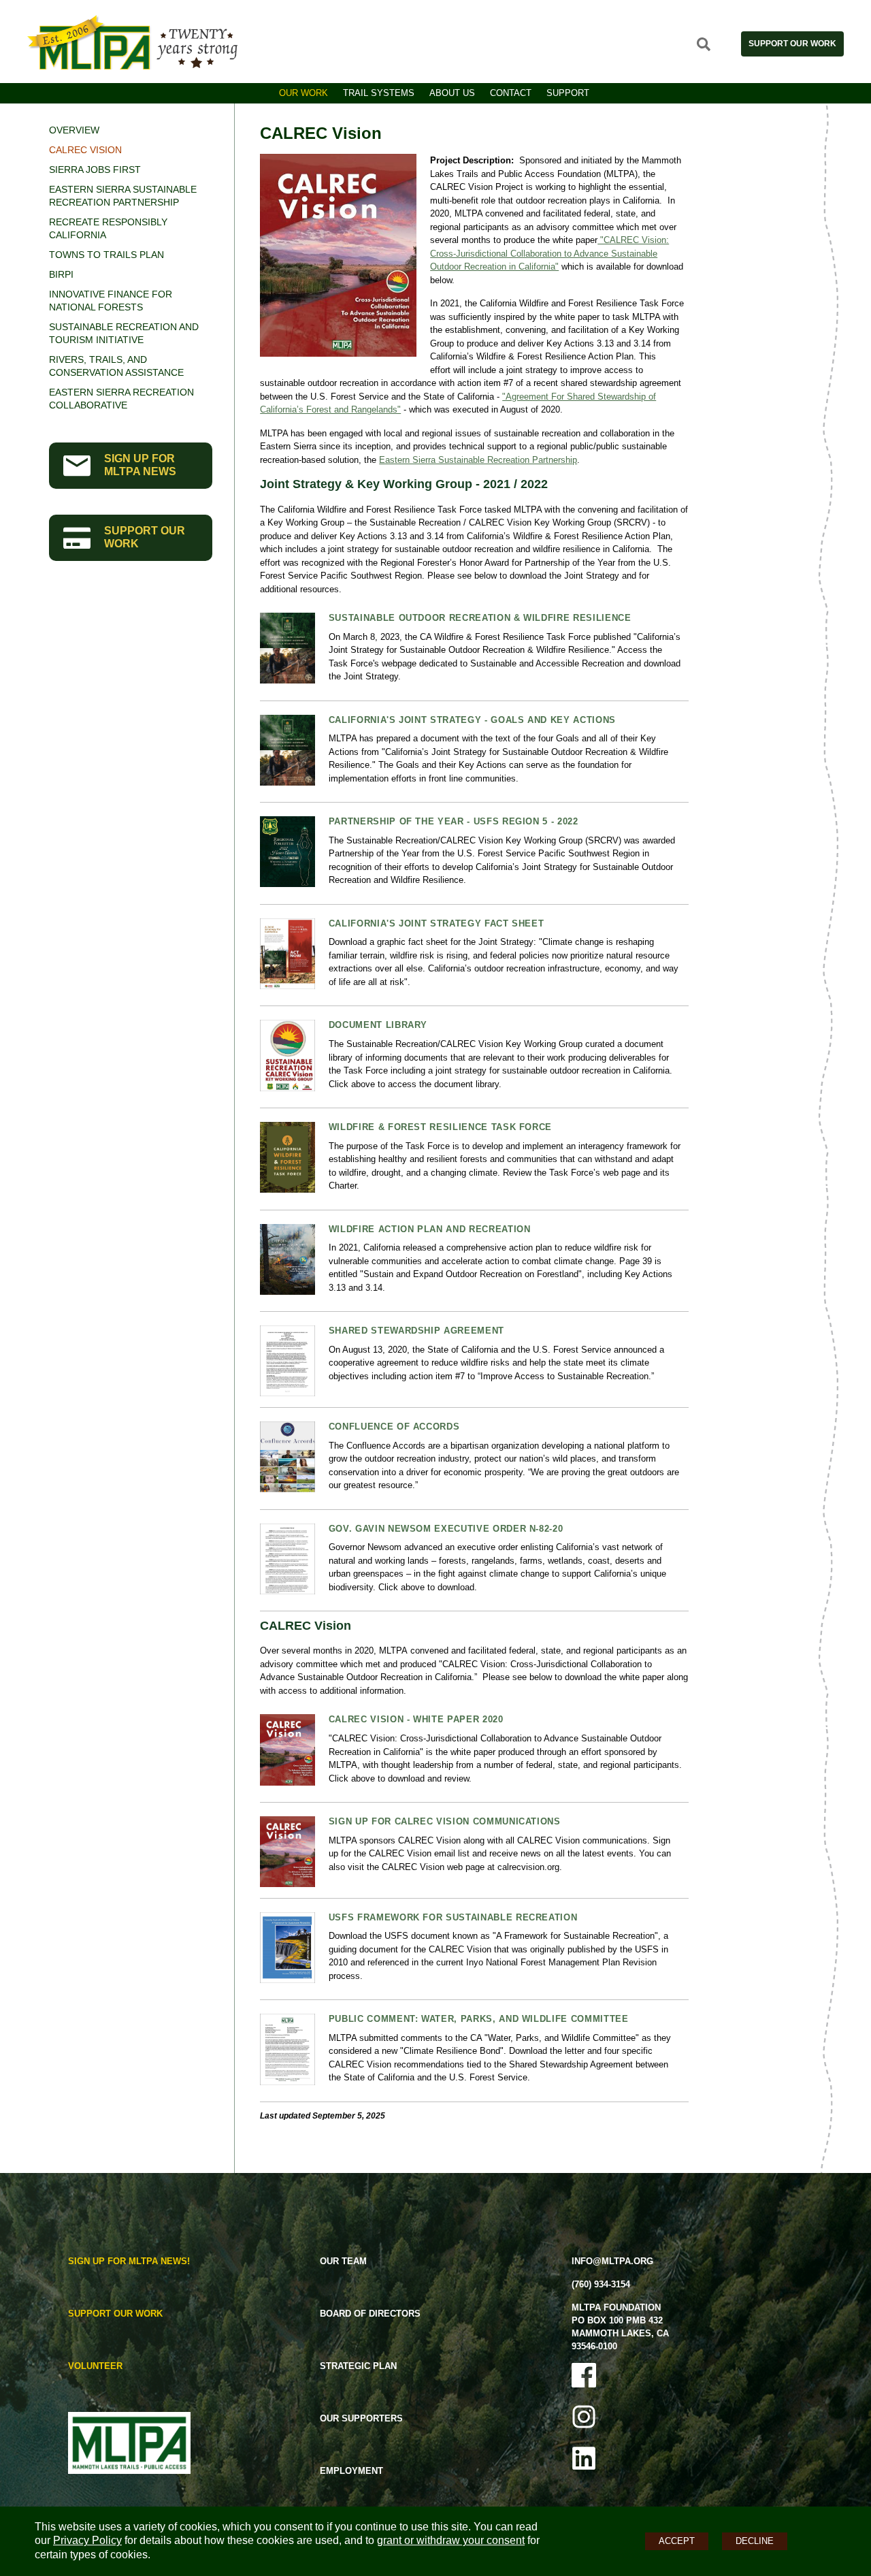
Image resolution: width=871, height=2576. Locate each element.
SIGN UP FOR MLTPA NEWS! (129, 2261)
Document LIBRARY (378, 1025)
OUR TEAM (343, 2261)
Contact (511, 93)
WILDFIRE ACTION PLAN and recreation (430, 1229)
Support (568, 93)
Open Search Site (704, 44)
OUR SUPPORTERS (361, 2418)
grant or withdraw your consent (451, 2540)
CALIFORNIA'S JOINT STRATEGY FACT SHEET (437, 923)
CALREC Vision (85, 150)
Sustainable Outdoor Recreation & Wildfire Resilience (480, 618)
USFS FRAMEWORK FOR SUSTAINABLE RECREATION (453, 1917)
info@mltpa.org (612, 2261)
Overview (74, 130)
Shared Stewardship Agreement (416, 1331)
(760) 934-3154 (601, 2284)
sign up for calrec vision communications (445, 1821)
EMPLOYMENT (351, 2471)
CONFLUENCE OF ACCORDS (394, 1427)
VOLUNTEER (95, 2366)
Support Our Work (792, 44)
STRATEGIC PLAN (358, 2366)
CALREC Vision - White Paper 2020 (416, 1719)
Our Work (303, 93)
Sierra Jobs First (95, 170)
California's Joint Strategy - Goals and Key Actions (472, 720)
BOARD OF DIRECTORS (370, 2314)
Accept (677, 2541)
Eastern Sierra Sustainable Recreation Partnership (478, 460)
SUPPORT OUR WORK (145, 537)
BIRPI (61, 274)
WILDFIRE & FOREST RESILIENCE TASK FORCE (440, 1127)
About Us (452, 93)
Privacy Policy (87, 2540)
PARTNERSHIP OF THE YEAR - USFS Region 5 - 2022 (454, 821)
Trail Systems (379, 93)
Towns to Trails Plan (106, 255)
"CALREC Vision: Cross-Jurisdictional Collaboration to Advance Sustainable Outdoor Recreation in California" (549, 253)
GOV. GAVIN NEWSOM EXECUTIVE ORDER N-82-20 (446, 1529)
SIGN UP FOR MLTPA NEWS (140, 465)
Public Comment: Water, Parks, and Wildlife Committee (479, 2019)
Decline (755, 2541)
